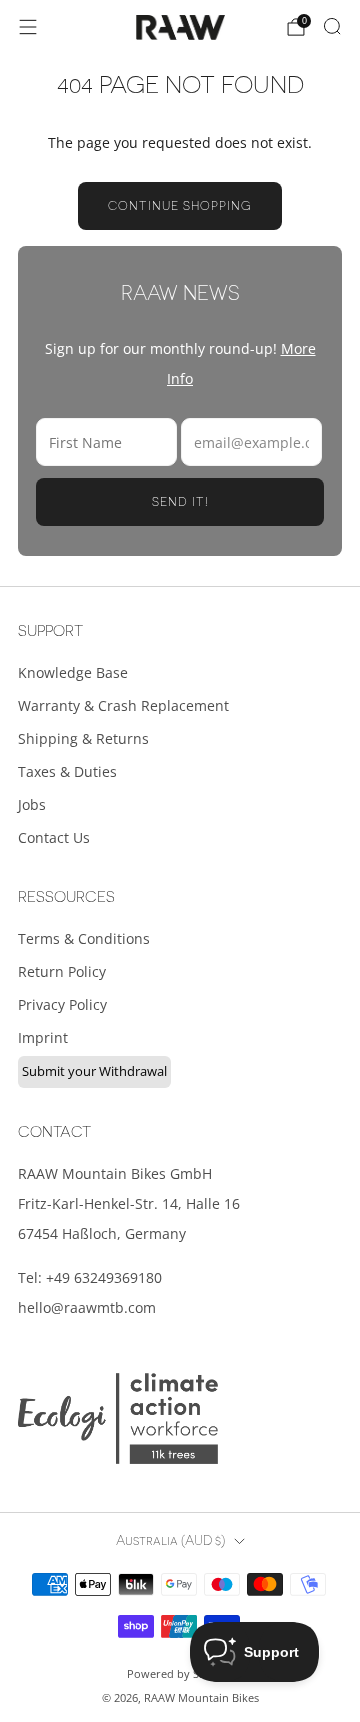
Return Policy (62, 971)
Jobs (32, 804)
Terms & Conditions (84, 938)
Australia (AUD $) (170, 1541)
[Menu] (28, 27)
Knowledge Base (73, 672)
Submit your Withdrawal (94, 1071)
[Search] (332, 26)
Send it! (180, 502)
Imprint (43, 1037)
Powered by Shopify (180, 1673)
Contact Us (54, 837)
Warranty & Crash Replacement (123, 705)
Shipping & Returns (83, 738)
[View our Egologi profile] (118, 1418)
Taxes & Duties (67, 771)
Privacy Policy (62, 1004)
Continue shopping (180, 206)
